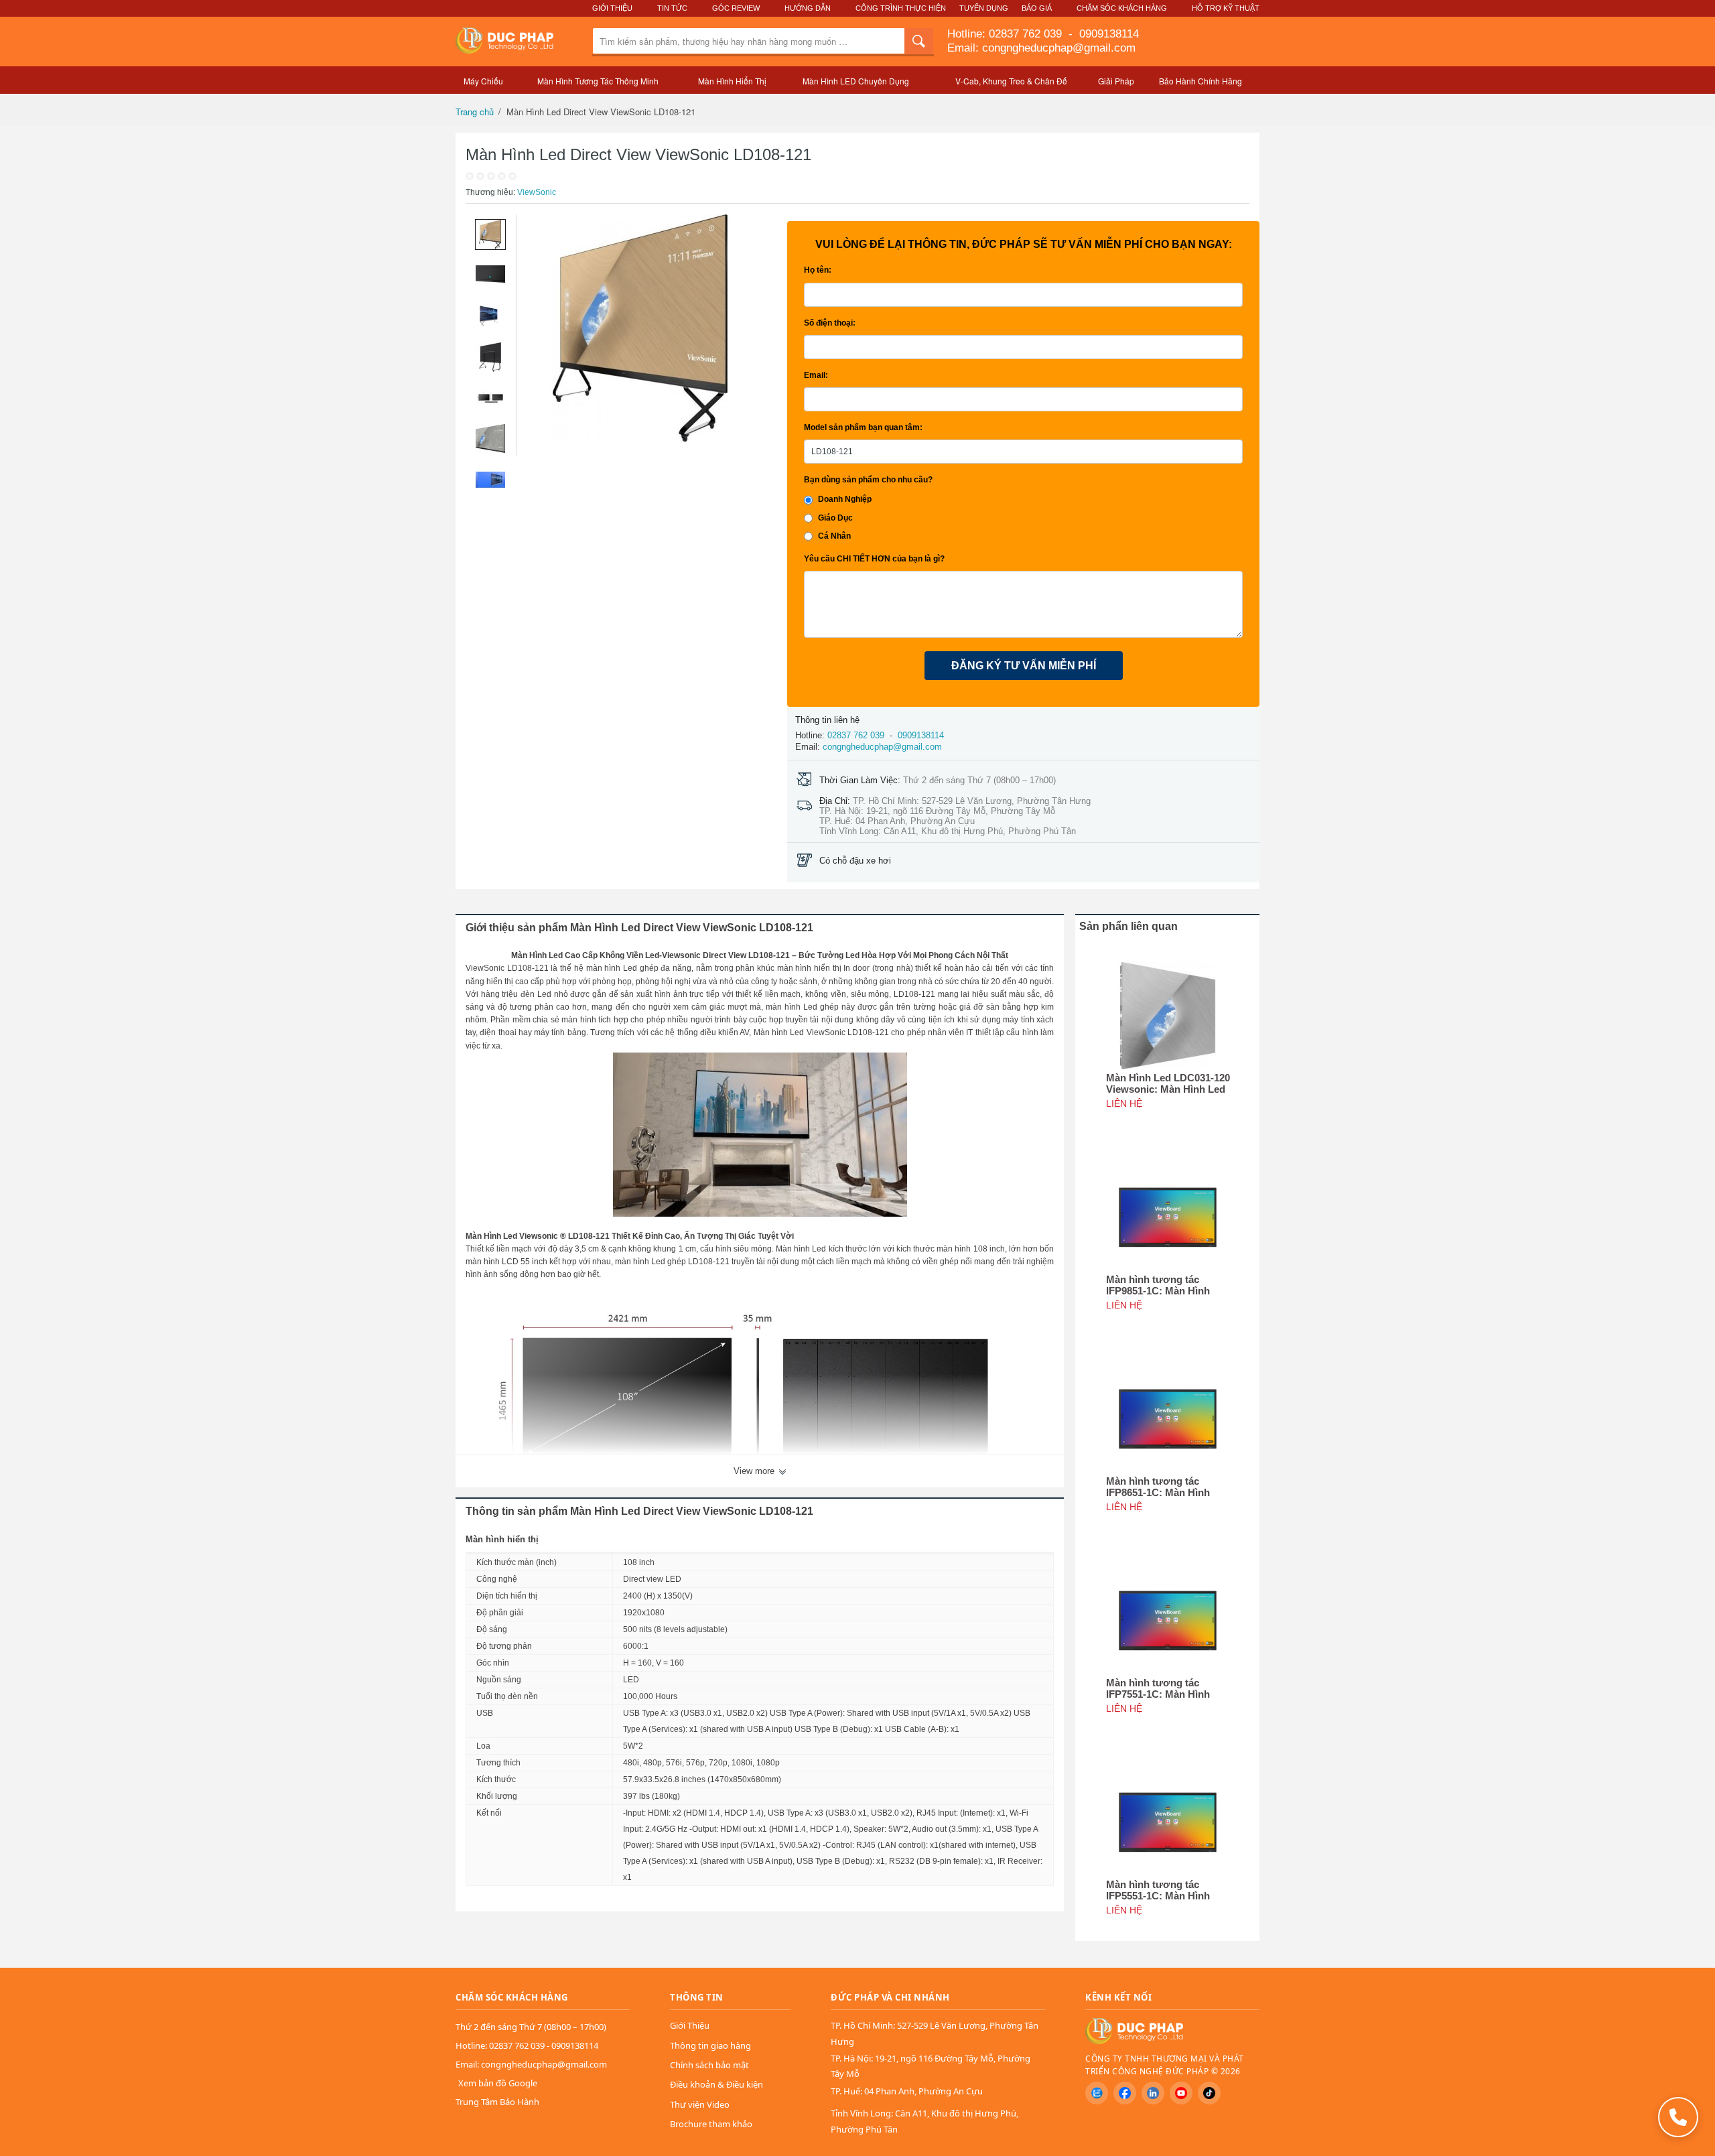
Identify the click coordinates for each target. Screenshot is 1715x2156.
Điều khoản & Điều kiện (716, 2084)
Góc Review (736, 8)
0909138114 (1107, 34)
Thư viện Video (700, 2104)
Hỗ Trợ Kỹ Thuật (1226, 8)
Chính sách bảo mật (709, 2065)
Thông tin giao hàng (710, 2045)
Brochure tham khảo (711, 2124)
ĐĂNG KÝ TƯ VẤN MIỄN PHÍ (1024, 666)
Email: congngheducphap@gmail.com (1041, 48)
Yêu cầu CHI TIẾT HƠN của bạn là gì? (874, 559)
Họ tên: (818, 270)
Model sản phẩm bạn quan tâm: (863, 427)
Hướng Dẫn (808, 8)
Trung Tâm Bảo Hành (497, 2102)
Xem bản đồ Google (498, 2083)
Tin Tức (672, 8)
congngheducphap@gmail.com (882, 747)
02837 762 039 (1027, 34)
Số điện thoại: (830, 323)
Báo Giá (1037, 8)
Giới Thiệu (612, 8)
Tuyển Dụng (984, 8)
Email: (816, 375)
